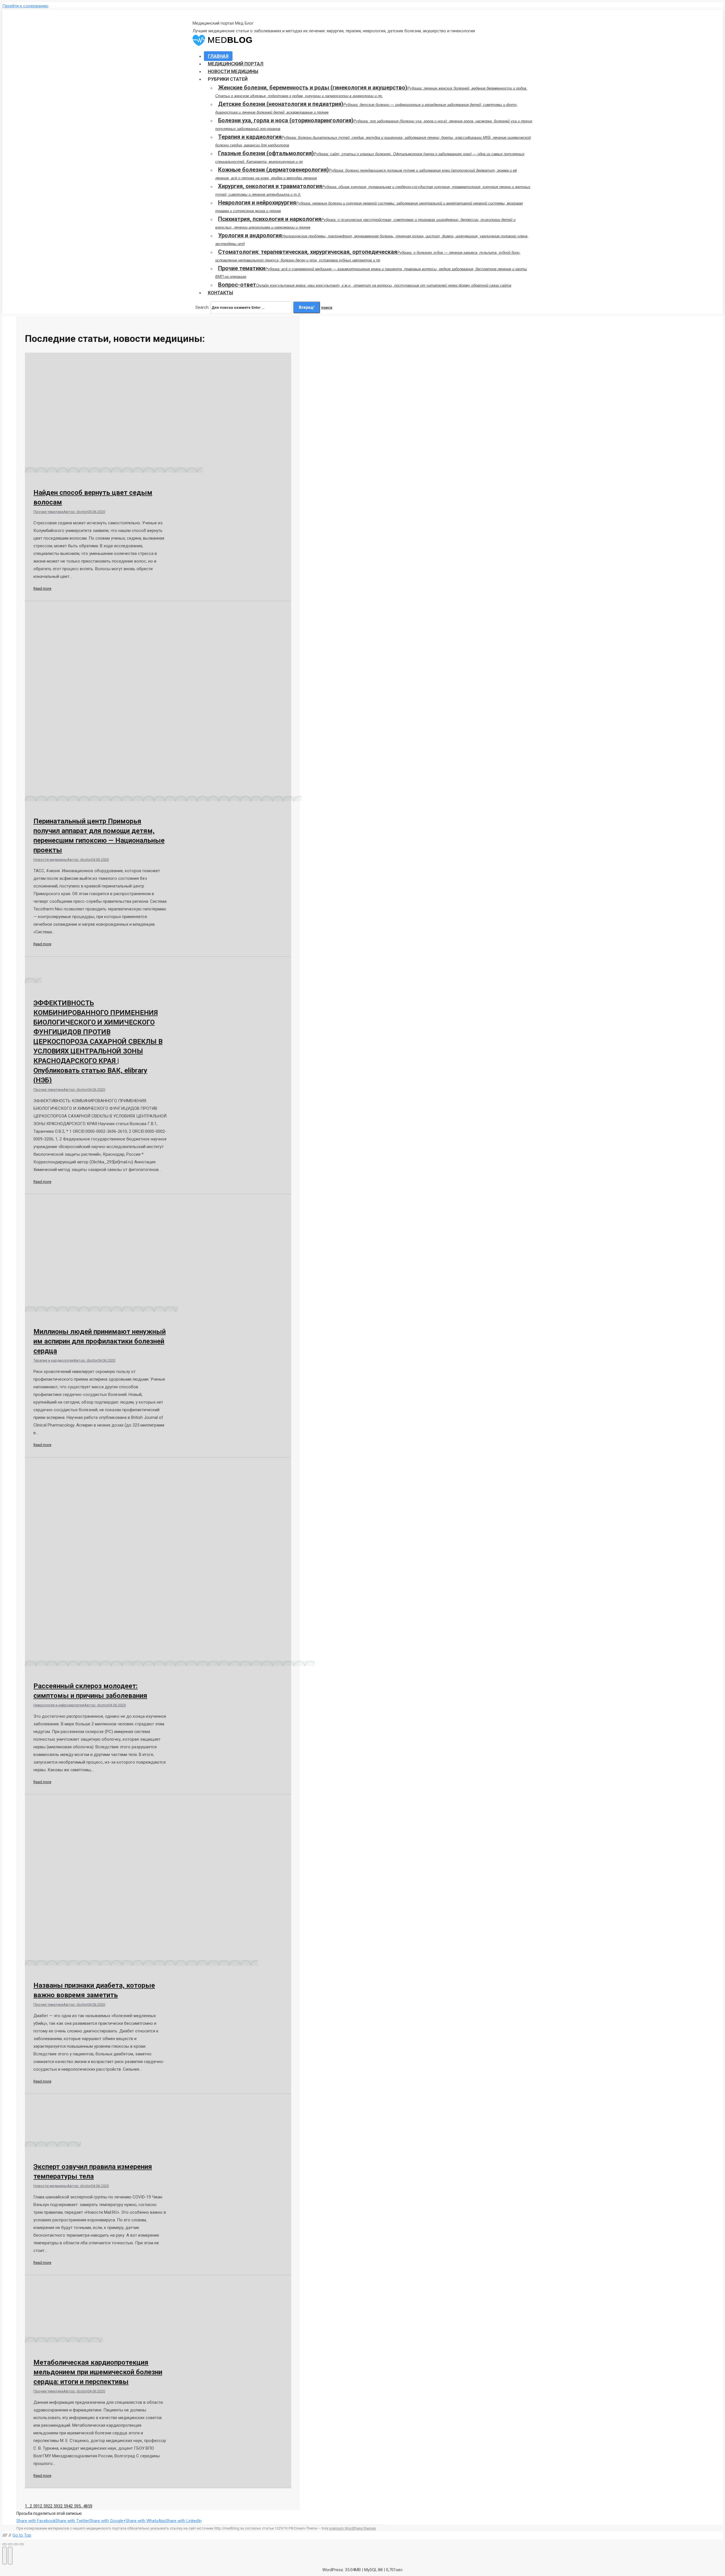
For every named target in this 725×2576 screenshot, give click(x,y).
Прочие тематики (48, 512)
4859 (88, 2506)
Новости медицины (50, 860)
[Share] (10, 2544)
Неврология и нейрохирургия (59, 1705)
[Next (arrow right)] (10, 2556)
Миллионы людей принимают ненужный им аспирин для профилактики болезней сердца (100, 1341)
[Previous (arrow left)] (5, 2556)
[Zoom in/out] (22, 2544)
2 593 (55, 2506)
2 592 (45, 2506)
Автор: (75, 512)
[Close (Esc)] (5, 2544)
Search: (202, 307)
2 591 (35, 2506)
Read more (42, 588)
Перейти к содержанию (25, 6)
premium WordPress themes (353, 2528)
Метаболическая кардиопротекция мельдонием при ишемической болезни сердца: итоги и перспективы (98, 2372)
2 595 (76, 2506)
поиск (327, 307)
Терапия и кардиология (54, 1360)
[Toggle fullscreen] (16, 2544)
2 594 (65, 2506)
